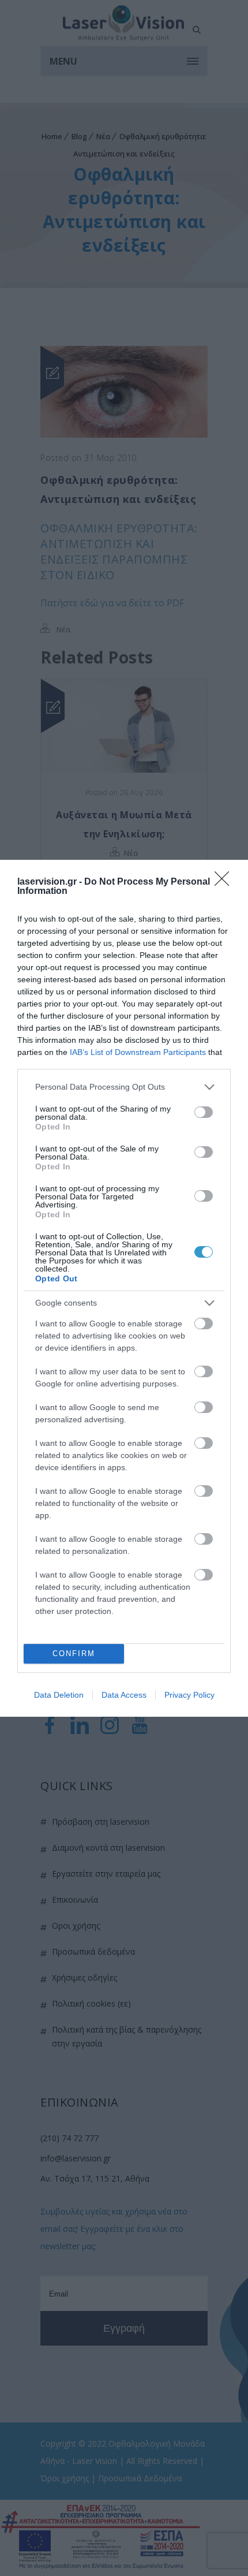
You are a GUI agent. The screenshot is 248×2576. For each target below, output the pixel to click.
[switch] (204, 1112)
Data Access (124, 1695)
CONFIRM (74, 1654)
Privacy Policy (189, 1695)
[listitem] (124, 1087)
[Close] (226, 882)
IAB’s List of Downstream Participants (138, 1052)
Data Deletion (59, 1695)
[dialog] (124, 1288)
